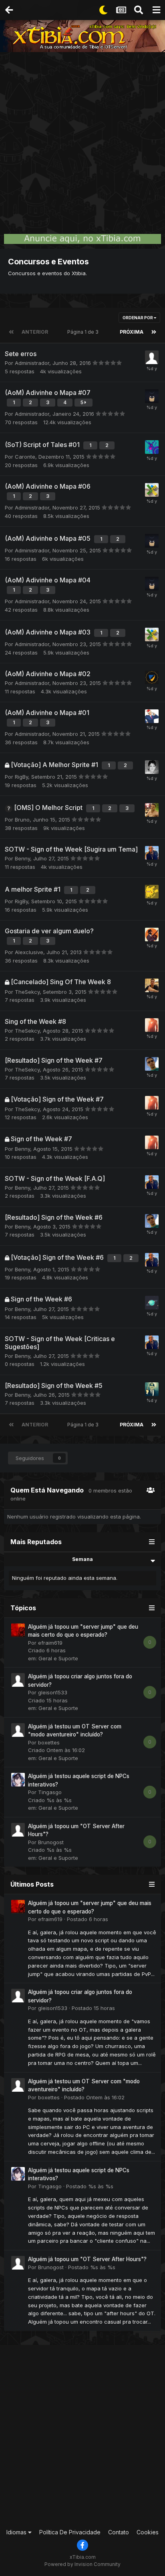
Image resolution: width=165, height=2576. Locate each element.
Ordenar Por (138, 318)
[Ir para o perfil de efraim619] (18, 1630)
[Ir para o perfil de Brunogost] (18, 1830)
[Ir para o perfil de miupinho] (152, 357)
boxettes (49, 1742)
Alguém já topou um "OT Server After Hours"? (87, 2259)
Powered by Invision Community (82, 2564)
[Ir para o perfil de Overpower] (152, 1303)
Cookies (148, 2532)
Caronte (25, 457)
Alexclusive (29, 952)
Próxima (132, 332)
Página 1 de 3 (84, 332)
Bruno (22, 820)
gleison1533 (53, 1692)
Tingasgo (50, 1792)
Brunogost (51, 1842)
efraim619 (50, 1643)
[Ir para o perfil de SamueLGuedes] (152, 396)
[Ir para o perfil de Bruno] (152, 1389)
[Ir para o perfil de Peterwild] (152, 716)
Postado (88, 1919)
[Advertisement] (82, 139)
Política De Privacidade (70, 2532)
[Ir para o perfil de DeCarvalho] (152, 1064)
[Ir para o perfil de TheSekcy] (152, 1025)
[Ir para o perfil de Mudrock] (152, 985)
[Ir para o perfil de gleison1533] (18, 1680)
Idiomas (17, 2532)
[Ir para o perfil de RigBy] (152, 892)
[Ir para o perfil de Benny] (152, 853)
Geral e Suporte (58, 1658)
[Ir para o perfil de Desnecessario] (152, 767)
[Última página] (154, 332)
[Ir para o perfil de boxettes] (18, 1730)
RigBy (21, 777)
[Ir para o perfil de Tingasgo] (18, 1780)
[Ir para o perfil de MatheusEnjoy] (152, 935)
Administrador (32, 363)
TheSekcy (27, 992)
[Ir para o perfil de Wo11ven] (152, 677)
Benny (22, 858)
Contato (119, 2532)
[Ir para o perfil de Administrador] (152, 490)
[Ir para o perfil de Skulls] (152, 447)
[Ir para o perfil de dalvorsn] (152, 810)
